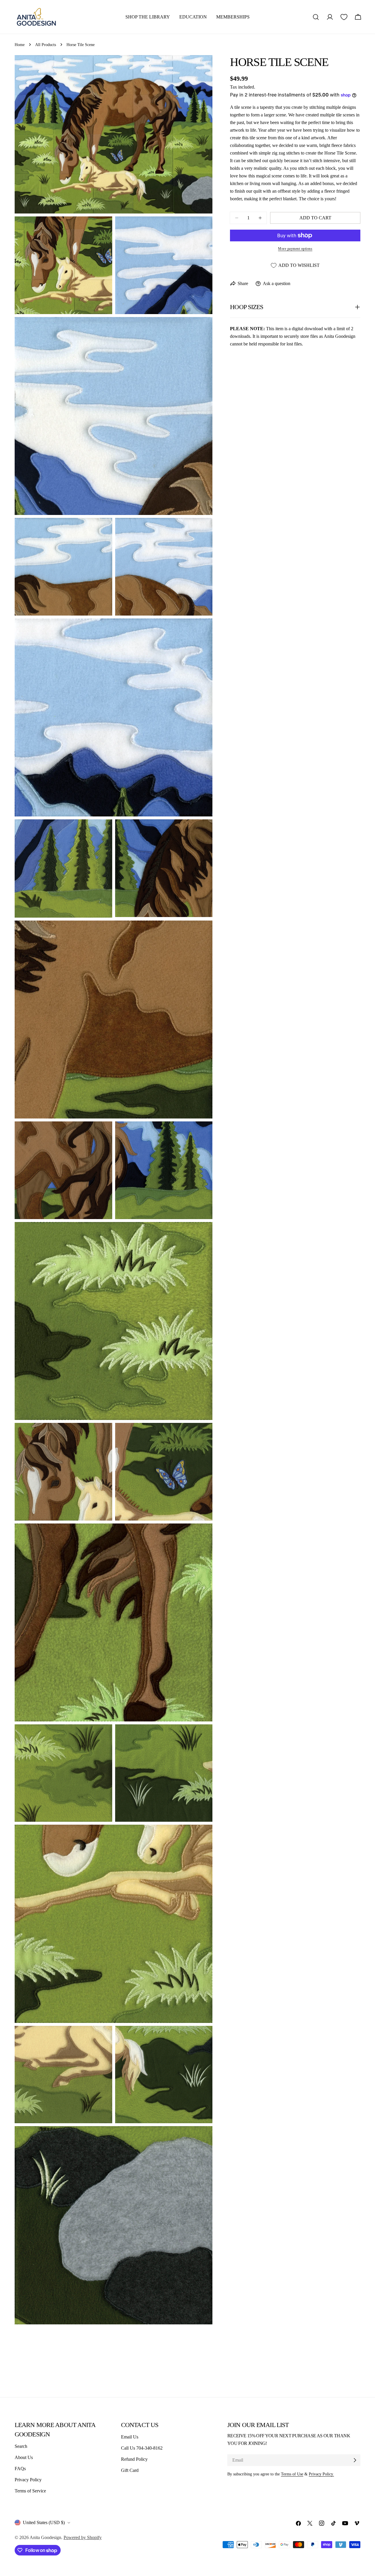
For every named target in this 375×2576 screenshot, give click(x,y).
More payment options (295, 249)
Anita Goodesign (45, 2537)
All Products (46, 45)
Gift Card (130, 2470)
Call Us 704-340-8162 (142, 2448)
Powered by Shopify (83, 2537)
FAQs (20, 2469)
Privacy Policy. (321, 2474)
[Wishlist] (344, 17)
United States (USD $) (44, 2522)
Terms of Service (30, 2491)
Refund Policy (134, 2459)
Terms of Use (292, 2474)
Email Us (130, 2437)
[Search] (316, 17)
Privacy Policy (28, 2480)
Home (20, 45)
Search (21, 2446)
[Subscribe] (355, 2460)
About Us (24, 2457)
